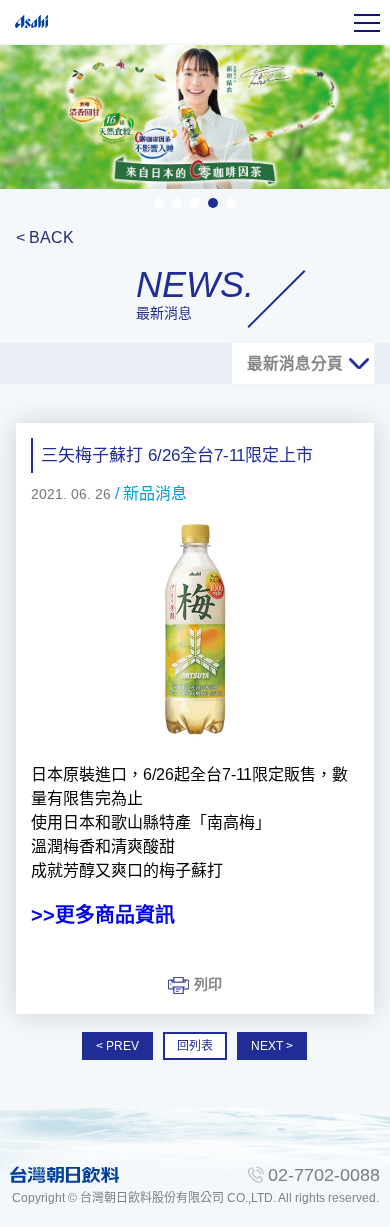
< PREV (117, 1046)
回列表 (195, 1046)
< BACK (45, 237)
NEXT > (272, 1046)
